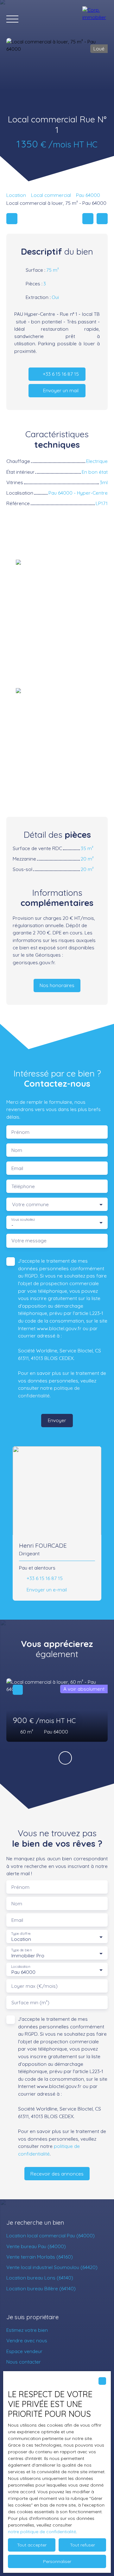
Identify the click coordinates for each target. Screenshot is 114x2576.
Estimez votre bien (27, 2330)
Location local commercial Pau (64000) (51, 2235)
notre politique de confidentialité (42, 2532)
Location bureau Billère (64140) (41, 2288)
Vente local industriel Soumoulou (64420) (52, 2267)
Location (16, 195)
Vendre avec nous (27, 2340)
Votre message (29, 1241)
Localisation (21, 1967)
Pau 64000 (88, 195)
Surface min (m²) (30, 2003)
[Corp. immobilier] (95, 19)
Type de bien (21, 1950)
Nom (17, 1150)
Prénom (20, 1132)
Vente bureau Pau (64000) (36, 2246)
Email (17, 1168)
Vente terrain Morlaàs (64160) (40, 2257)
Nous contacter (24, 2362)
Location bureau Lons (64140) (40, 2278)
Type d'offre (21, 1934)
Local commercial (51, 195)
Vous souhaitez (23, 1220)
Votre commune (30, 1204)
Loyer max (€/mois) (35, 1986)
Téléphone (23, 1186)
